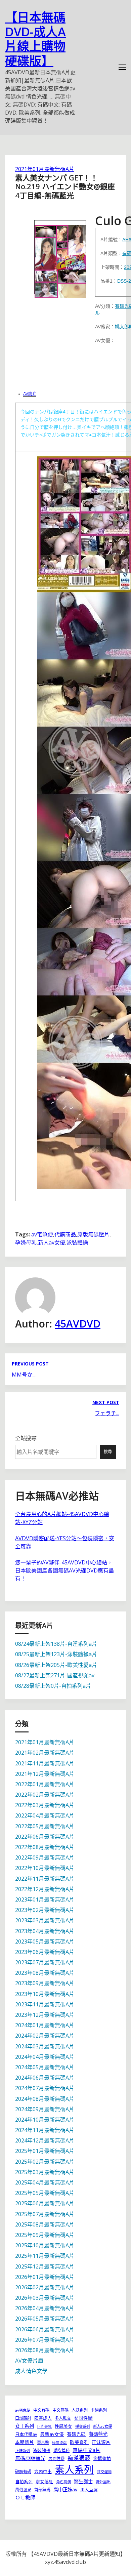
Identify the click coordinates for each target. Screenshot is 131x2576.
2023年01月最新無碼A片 (45, 1899)
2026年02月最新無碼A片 (45, 2287)
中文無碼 (60, 2410)
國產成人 (43, 2418)
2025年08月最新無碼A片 (45, 2224)
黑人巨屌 (89, 2490)
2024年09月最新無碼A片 (45, 2109)
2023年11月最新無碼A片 (45, 2004)
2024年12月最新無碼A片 (45, 2140)
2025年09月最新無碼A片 (45, 2235)
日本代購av (26, 2434)
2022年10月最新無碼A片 (45, 1868)
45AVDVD (78, 1324)
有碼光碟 (76, 2434)
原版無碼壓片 (93, 1234)
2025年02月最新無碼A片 (45, 2162)
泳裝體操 (77, 1242)
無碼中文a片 (86, 2450)
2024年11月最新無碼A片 (45, 2130)
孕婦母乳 (26, 1242)
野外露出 (103, 2482)
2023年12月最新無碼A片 (45, 2015)
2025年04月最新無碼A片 (45, 2182)
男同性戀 (56, 2459)
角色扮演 (63, 2482)
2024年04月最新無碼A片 (45, 2057)
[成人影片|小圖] (60, 257)
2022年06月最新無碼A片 (45, 1837)
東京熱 (43, 2442)
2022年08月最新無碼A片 (45, 1847)
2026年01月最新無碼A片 (45, 2277)
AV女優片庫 (29, 2361)
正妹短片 (101, 2442)
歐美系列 (79, 2442)
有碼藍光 (98, 2434)
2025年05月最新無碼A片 (45, 2193)
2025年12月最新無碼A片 (45, 2266)
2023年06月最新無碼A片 (45, 1952)
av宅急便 (42, 1234)
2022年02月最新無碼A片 (45, 1795)
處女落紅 (44, 2482)
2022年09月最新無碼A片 (45, 1857)
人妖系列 (80, 2410)
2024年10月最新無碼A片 (45, 2120)
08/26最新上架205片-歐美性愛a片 (56, 1665)
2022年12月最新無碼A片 (45, 1889)
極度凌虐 (59, 2443)
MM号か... (24, 1375)
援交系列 (83, 2426)
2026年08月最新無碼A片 (45, 2350)
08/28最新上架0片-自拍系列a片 (53, 1686)
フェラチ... (107, 1413)
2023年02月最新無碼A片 (45, 1910)
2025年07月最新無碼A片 (45, 2214)
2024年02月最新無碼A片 (45, 2036)
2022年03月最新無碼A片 (45, 1805)
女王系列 (25, 2426)
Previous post (30, 1364)
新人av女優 (52, 1242)
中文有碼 (41, 2410)
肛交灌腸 (104, 2472)
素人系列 (74, 2469)
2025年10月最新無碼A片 (45, 2245)
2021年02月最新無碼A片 (45, 1753)
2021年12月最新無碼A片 (45, 1774)
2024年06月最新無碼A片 (45, 2078)
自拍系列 (24, 2482)
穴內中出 (43, 2471)
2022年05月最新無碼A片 (45, 1826)
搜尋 (108, 1452)
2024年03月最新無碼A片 (45, 2046)
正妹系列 (23, 2450)
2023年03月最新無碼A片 (45, 1920)
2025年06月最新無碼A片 (45, 2203)
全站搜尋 (26, 1438)
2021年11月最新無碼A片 (45, 1763)
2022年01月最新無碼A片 (45, 1784)
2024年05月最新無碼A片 (45, 2067)
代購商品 (65, 1234)
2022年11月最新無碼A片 (45, 1879)
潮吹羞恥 (61, 2450)
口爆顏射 (23, 2418)
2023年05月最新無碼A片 (45, 1941)
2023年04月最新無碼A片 (45, 1931)
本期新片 (25, 2442)
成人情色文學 (31, 2371)
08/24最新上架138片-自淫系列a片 (56, 1644)
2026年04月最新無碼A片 (45, 2308)
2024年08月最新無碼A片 (45, 2099)
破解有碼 (23, 2472)
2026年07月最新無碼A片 (45, 2340)
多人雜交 (63, 2418)
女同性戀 (83, 2418)
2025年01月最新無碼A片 (45, 2151)
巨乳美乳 (44, 2426)
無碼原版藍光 (30, 2458)
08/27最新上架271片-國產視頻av (55, 1675)
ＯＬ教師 (25, 2497)
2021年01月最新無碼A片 (45, 169)
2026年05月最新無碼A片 (45, 2319)
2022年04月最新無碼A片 (45, 1815)
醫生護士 (83, 2481)
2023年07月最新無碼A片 (45, 1962)
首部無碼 (42, 2490)
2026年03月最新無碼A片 (45, 2298)
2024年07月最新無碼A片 (45, 2088)
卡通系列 (99, 2410)
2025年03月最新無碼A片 (45, 2172)
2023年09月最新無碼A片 (45, 1983)
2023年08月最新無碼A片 (45, 1973)
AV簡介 (30, 394)
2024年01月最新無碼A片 (45, 2025)
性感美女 (63, 2426)
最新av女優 (52, 2434)
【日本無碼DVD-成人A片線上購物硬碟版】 (35, 39)
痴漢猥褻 (79, 2458)
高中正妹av (65, 2489)
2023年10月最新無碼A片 (45, 1994)
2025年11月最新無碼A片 (45, 2256)
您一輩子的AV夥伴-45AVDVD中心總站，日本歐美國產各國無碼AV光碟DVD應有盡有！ (64, 1570)
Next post (106, 1402)
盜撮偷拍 (102, 2458)
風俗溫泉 (23, 2490)
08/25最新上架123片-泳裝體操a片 (56, 1654)
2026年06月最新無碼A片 (45, 2329)
